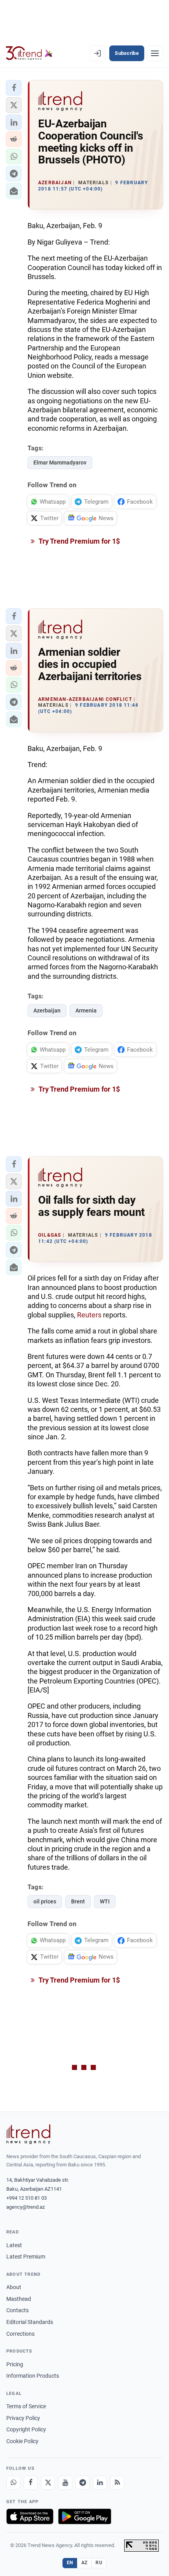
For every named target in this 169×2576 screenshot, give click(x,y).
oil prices (45, 1901)
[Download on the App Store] (30, 2516)
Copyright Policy (26, 2429)
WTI (105, 1901)
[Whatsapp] (13, 2483)
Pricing (15, 2364)
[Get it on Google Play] (85, 2516)
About (14, 2287)
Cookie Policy (22, 2441)
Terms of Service (26, 2406)
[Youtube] (65, 2483)
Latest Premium (26, 2257)
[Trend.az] (29, 53)
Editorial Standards (30, 2322)
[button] (14, 88)
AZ (84, 2563)
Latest (14, 2245)
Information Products (33, 2376)
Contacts (17, 2310)
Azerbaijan (47, 1010)
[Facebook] (31, 2483)
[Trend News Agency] (28, 2134)
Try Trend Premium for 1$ (79, 541)
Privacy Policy (23, 2418)
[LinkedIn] (100, 2483)
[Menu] (155, 53)
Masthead (19, 2299)
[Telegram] (83, 2483)
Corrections (20, 2334)
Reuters (89, 1315)
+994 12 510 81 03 (27, 2198)
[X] (48, 2483)
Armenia (86, 1010)
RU (99, 2563)
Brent (78, 1901)
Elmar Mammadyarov (60, 463)
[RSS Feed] (117, 2483)
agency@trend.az (26, 2207)
